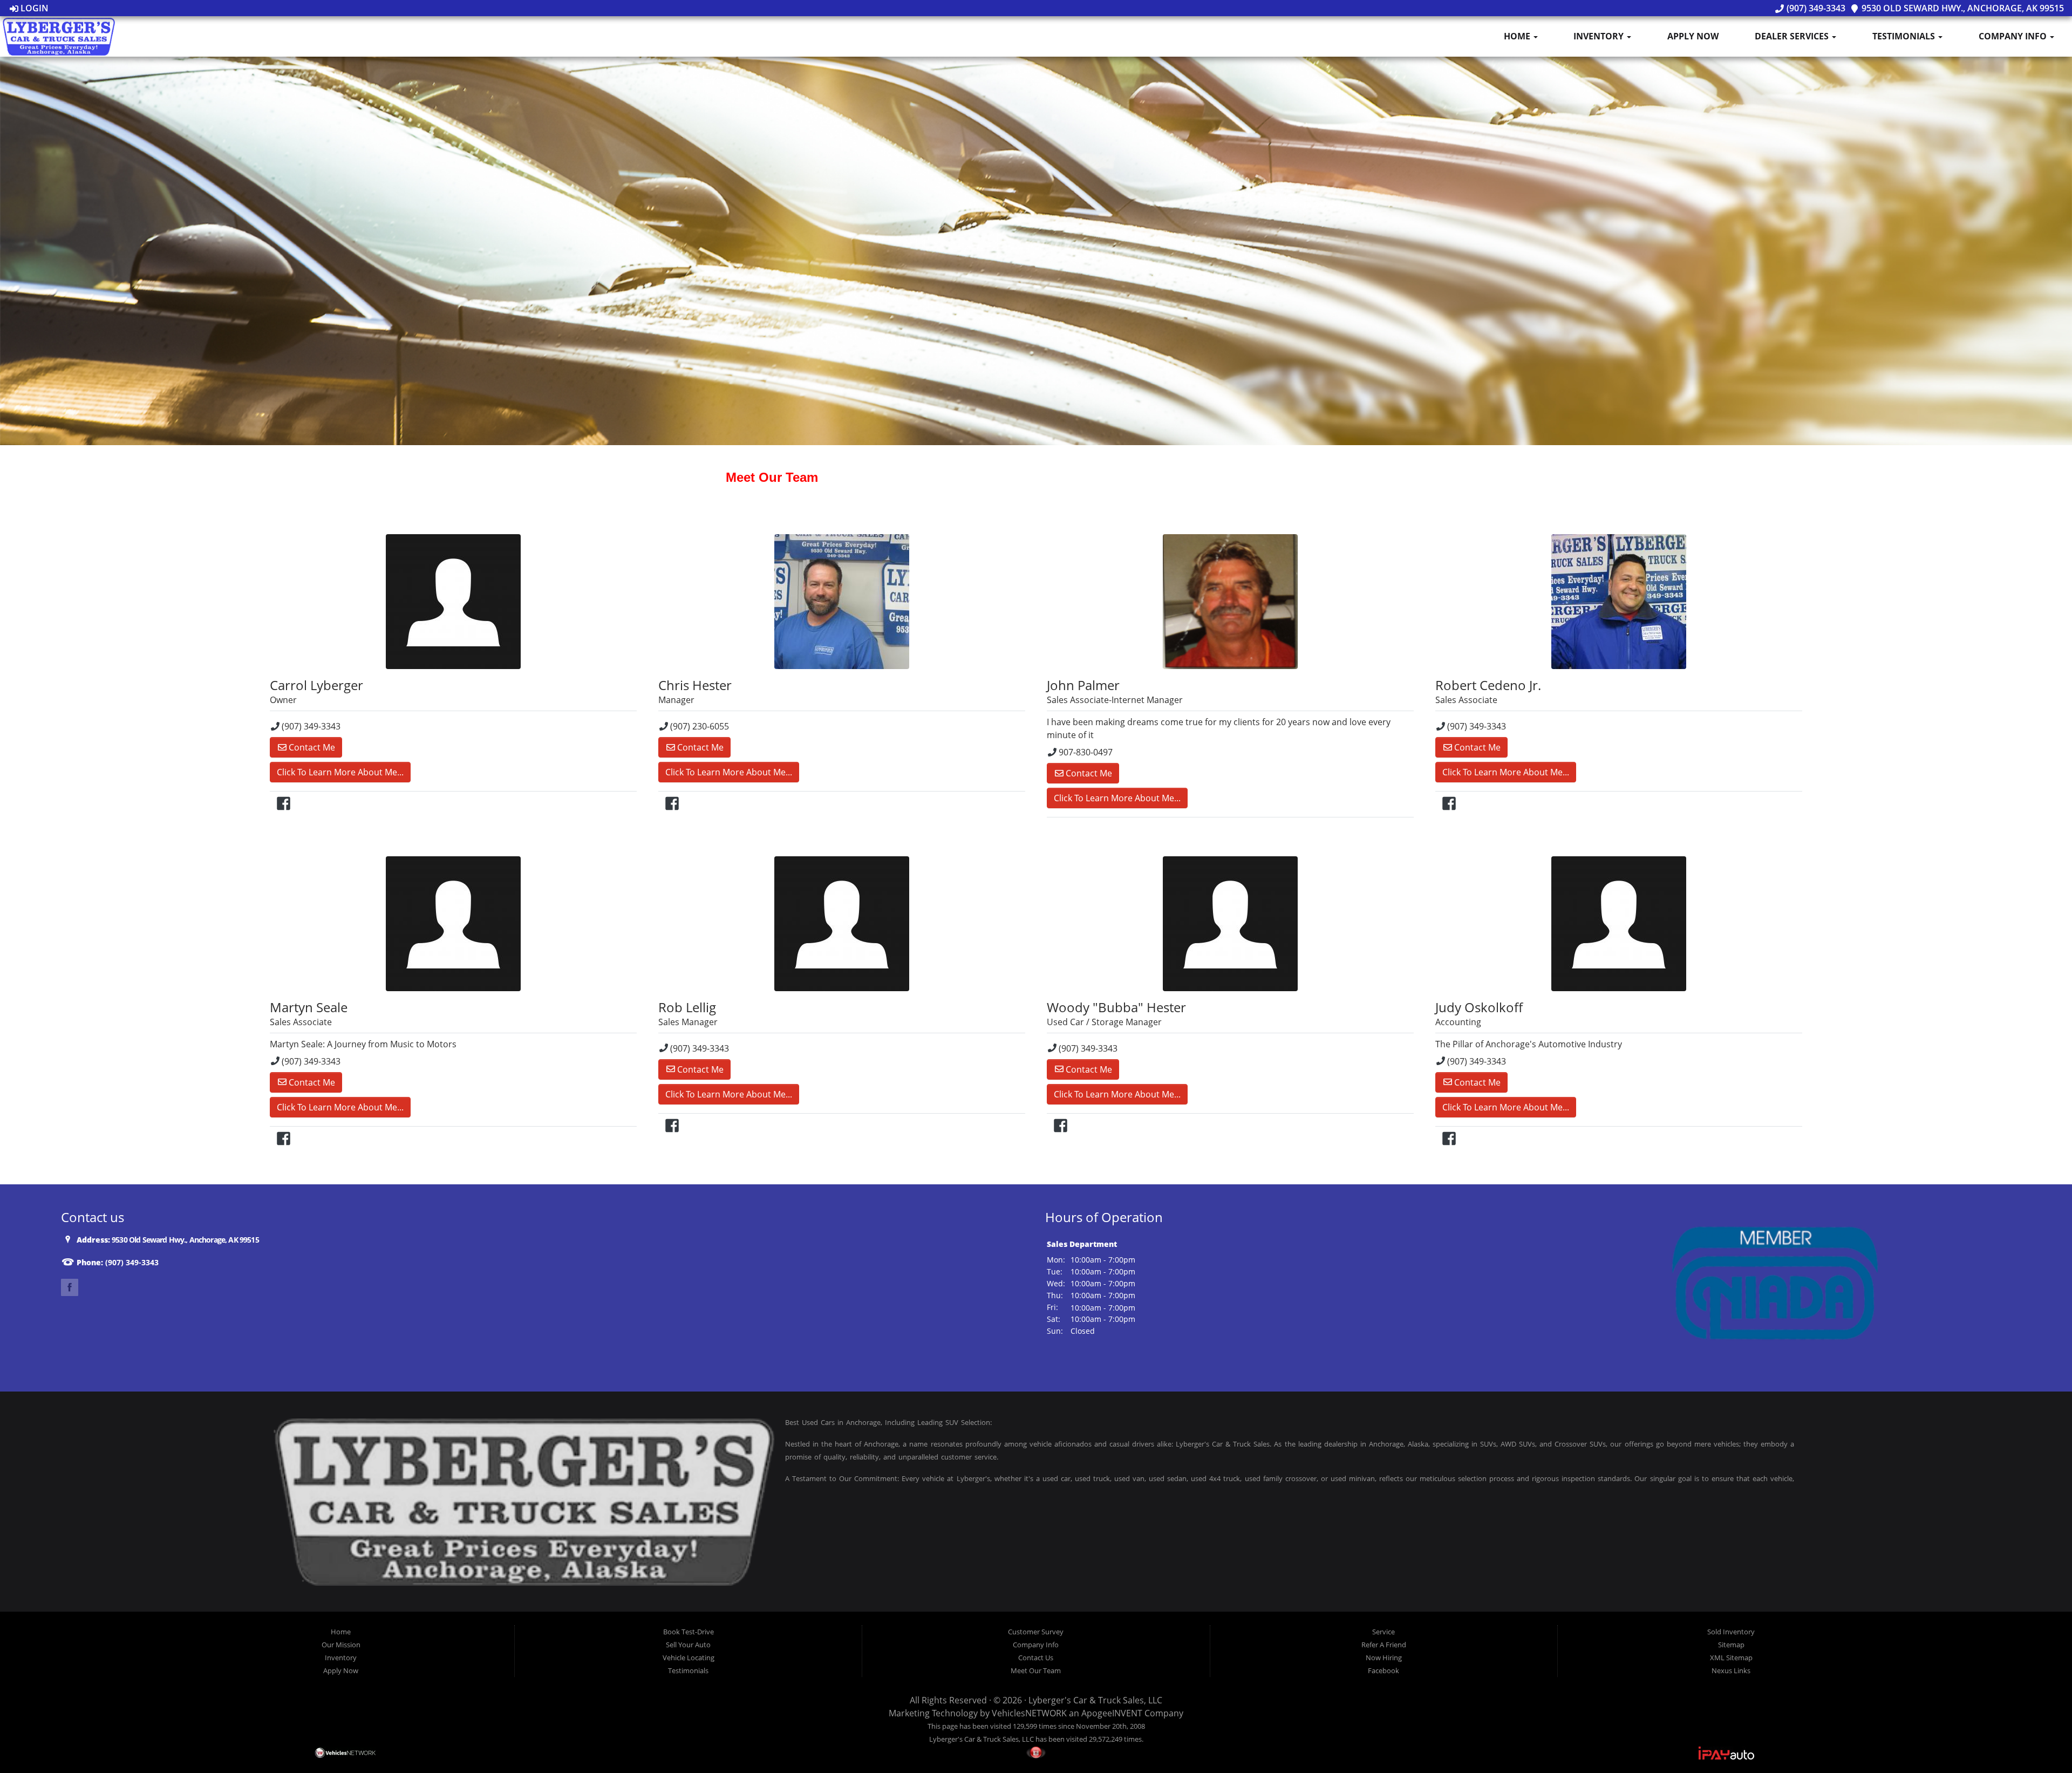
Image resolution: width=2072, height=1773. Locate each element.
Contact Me (311, 747)
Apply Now (1693, 36)
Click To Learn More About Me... (340, 772)
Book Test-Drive (689, 1632)
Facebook (1383, 1670)
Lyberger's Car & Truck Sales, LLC (1095, 1700)
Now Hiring (1384, 1658)
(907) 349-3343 (1815, 8)
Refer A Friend (1384, 1645)
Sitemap (1731, 1645)
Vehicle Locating (689, 1658)
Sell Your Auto (688, 1645)
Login (33, 8)
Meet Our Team (1036, 1670)
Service (1383, 1632)
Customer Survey (1036, 1632)
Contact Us (1036, 1658)
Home (1518, 36)
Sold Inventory (1731, 1632)
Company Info (2014, 36)
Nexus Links (1731, 1670)
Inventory (1600, 36)
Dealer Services (1793, 36)
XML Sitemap (1731, 1658)
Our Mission (341, 1645)
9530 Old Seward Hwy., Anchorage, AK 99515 (1962, 8)
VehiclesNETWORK (1029, 1713)
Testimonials (1905, 36)
